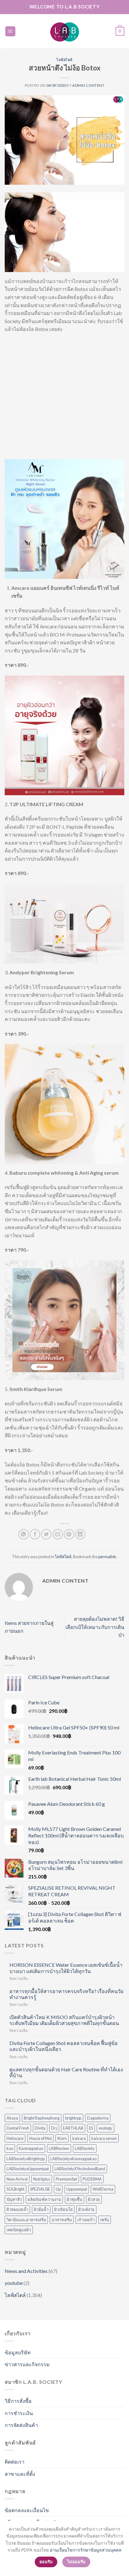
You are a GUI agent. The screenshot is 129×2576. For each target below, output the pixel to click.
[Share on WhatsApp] (24, 1534)
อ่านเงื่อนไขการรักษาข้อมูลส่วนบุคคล (86, 2550)
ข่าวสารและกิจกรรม (27, 2364)
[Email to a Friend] (58, 1534)
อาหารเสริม (62, 2220)
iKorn (62, 2138)
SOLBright (15, 2189)
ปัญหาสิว (14, 2199)
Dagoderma (98, 2118)
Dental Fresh (18, 2128)
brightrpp (73, 2118)
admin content (88, 85)
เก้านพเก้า (86, 2220)
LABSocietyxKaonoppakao (73, 2159)
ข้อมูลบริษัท (18, 2352)
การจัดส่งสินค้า (21, 2425)
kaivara (79, 2138)
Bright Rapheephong (42, 2118)
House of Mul (40, 2138)
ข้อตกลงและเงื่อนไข (27, 2510)
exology (106, 2128)
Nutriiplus (42, 2179)
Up (58, 2189)
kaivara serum (104, 2138)
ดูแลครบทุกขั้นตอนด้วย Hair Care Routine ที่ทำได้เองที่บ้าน (66, 2072)
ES (91, 2128)
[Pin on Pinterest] (69, 1534)
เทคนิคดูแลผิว (19, 2230)
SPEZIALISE (40, 2189)
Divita (40, 2128)
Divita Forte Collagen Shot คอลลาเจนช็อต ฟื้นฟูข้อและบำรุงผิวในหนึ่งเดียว (64, 2046)
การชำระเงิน (19, 2413)
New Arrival (17, 2179)
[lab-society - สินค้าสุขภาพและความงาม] (64, 31)
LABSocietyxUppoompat (28, 2169)
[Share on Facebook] (35, 1534)
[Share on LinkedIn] (80, 1534)
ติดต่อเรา (15, 2462)
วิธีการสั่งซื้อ (18, 2401)
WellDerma (103, 2189)
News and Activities (26, 2271)
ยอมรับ (46, 2562)
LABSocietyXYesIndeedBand (80, 2169)
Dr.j (54, 2128)
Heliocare (15, 2138)
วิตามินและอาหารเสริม (26, 2220)
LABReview (59, 2148)
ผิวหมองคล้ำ (17, 2209)
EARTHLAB (73, 2128)
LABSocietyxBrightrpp (26, 2159)
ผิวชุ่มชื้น (75, 2199)
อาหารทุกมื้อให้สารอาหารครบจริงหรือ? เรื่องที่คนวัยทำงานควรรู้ (66, 1994)
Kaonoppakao (31, 2148)
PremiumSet (66, 2179)
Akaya (12, 2118)
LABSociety (85, 2148)
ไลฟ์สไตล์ (64, 60)
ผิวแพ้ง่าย (86, 2209)
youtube (14, 2283)
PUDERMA (92, 2179)
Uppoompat (77, 2189)
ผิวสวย (94, 2199)
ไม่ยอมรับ (76, 2562)
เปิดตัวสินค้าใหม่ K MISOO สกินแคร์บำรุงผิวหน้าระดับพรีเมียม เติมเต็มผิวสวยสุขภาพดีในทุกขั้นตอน (64, 2020)
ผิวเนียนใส (63, 2209)
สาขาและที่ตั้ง (20, 2474)
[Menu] (10, 31)
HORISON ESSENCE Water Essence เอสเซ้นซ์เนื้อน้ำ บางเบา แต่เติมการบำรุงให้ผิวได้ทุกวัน (66, 1968)
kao (10, 2148)
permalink (107, 1557)
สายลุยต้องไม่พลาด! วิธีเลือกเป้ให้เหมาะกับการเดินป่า (95, 1627)
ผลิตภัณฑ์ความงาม (44, 2199)
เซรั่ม (105, 2220)
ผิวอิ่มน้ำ (41, 2209)
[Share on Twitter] (46, 1534)
